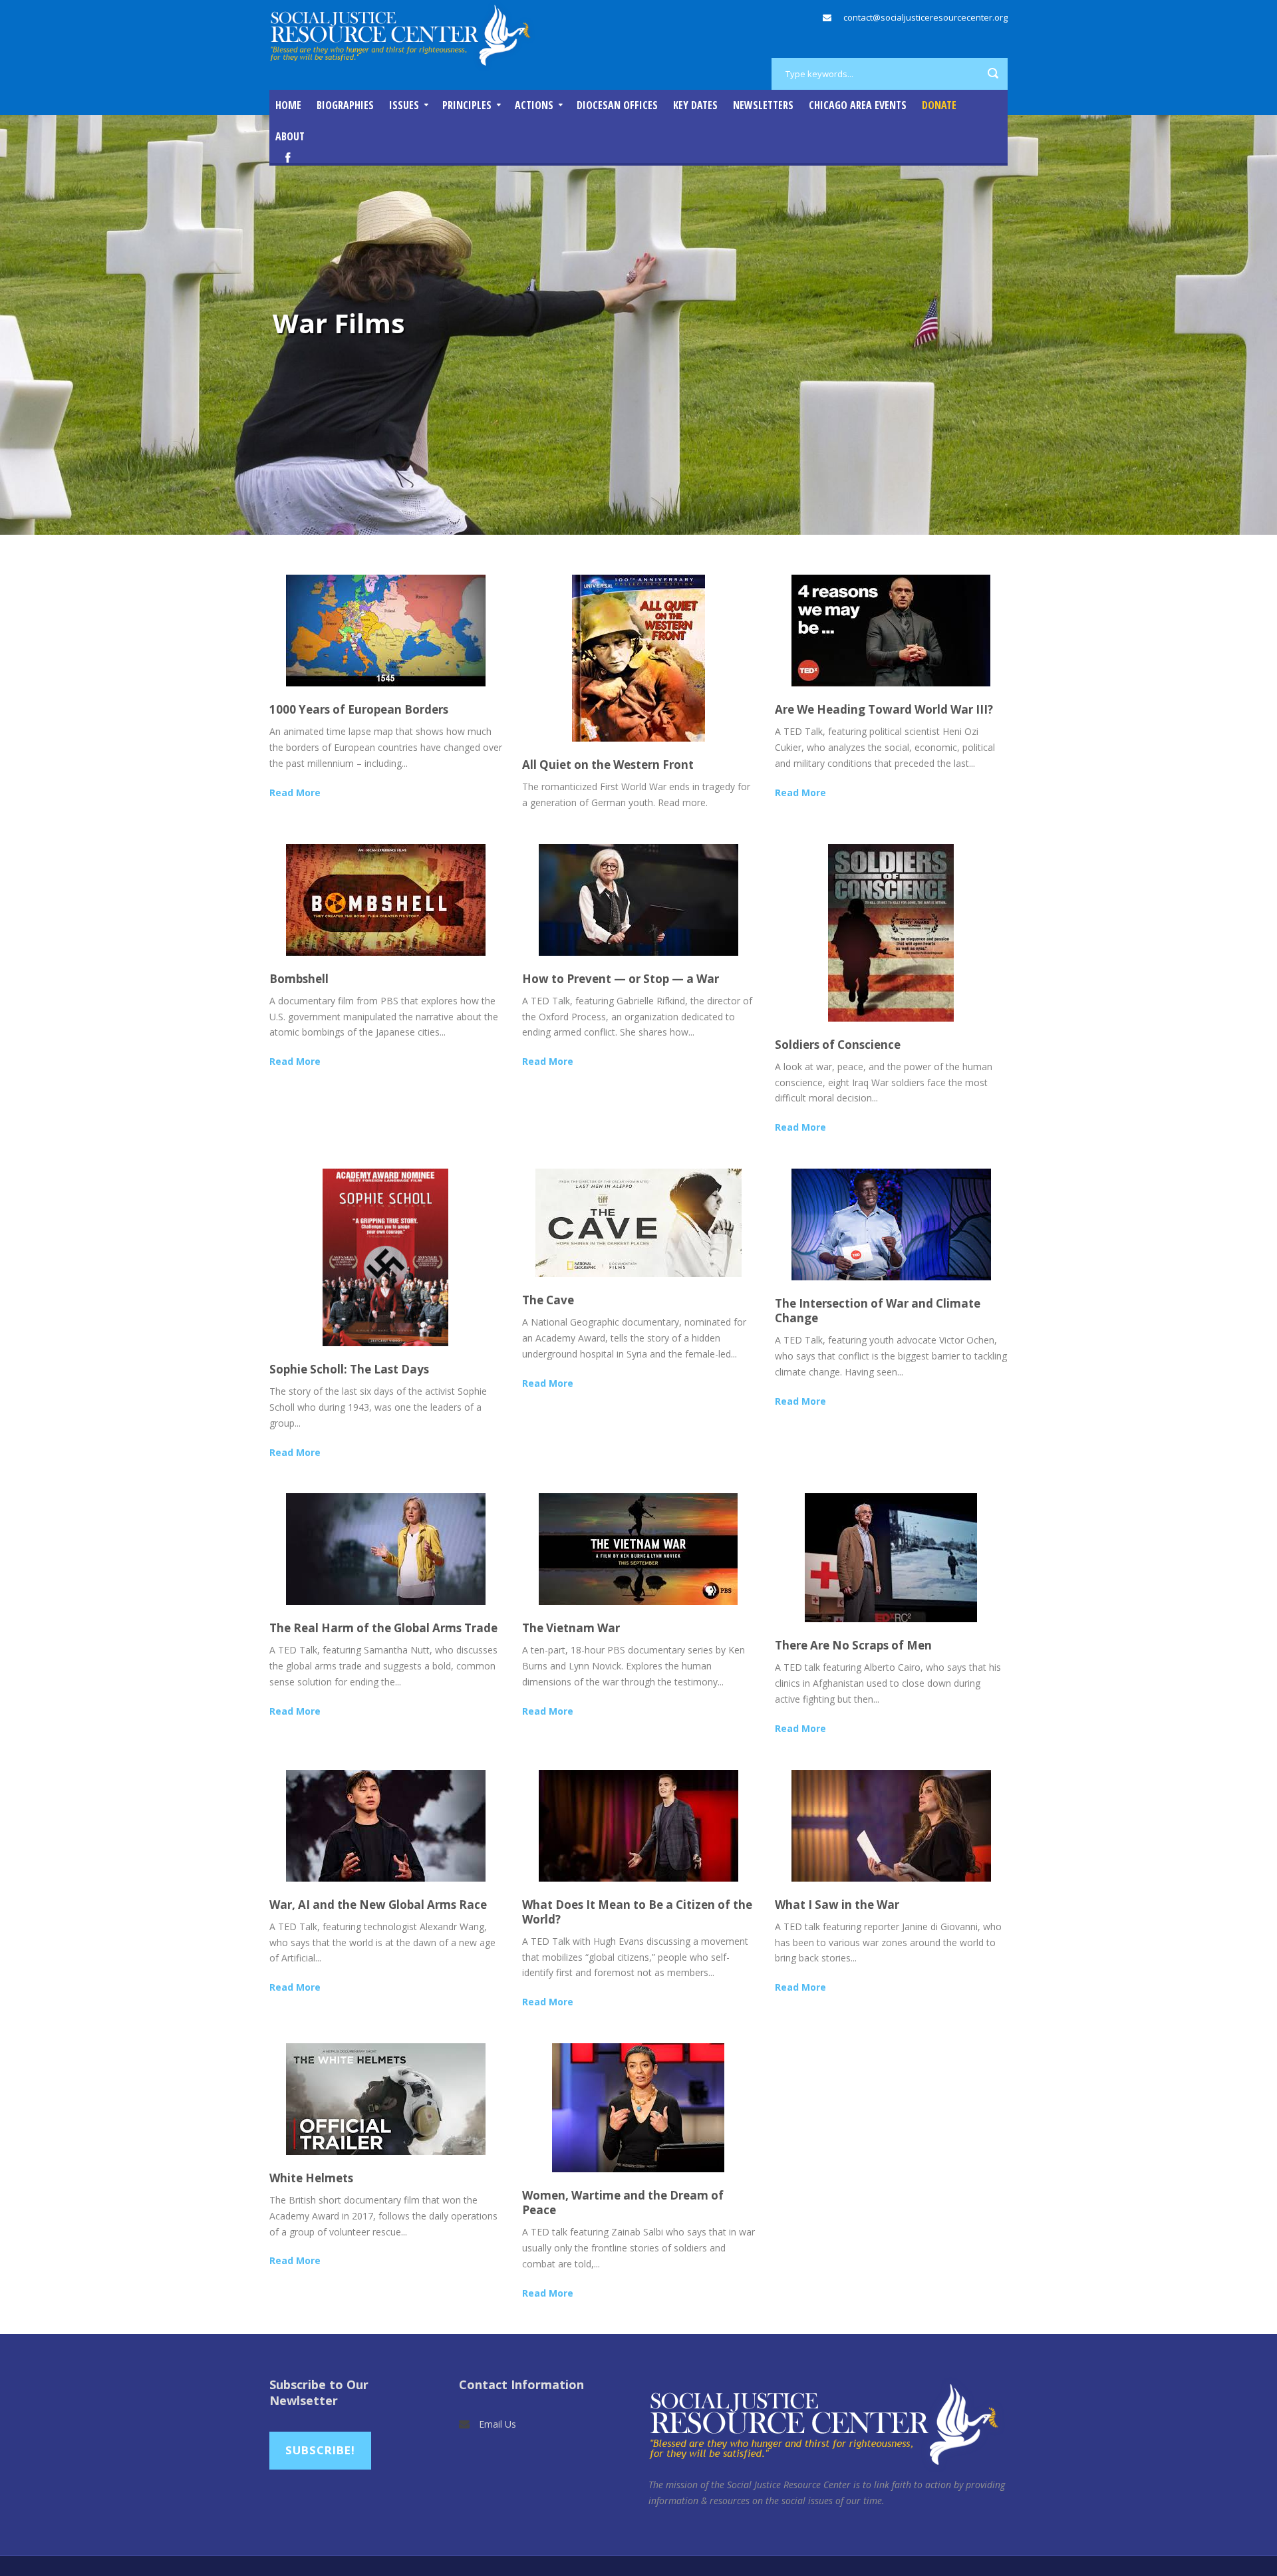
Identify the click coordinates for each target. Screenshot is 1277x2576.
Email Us (497, 2424)
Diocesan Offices (617, 105)
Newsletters (763, 105)
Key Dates (695, 105)
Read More (295, 792)
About (290, 136)
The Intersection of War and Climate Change (878, 1311)
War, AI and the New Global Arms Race (378, 1905)
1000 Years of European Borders (359, 709)
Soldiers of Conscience (838, 1045)
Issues (404, 105)
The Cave (548, 1300)
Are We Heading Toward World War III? (884, 709)
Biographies (345, 105)
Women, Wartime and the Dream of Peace (623, 2203)
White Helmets (311, 2178)
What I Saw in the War (837, 1905)
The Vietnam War (571, 1628)
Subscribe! (320, 2450)
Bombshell (299, 979)
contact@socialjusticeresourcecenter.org (925, 17)
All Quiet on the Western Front (608, 765)
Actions (534, 105)
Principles (467, 105)
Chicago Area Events (858, 105)
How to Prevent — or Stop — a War (621, 979)
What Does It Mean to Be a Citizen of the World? (637, 1912)
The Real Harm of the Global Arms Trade (383, 1628)
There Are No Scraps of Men (853, 1645)
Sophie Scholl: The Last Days (349, 1369)
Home (288, 105)
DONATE (939, 105)
